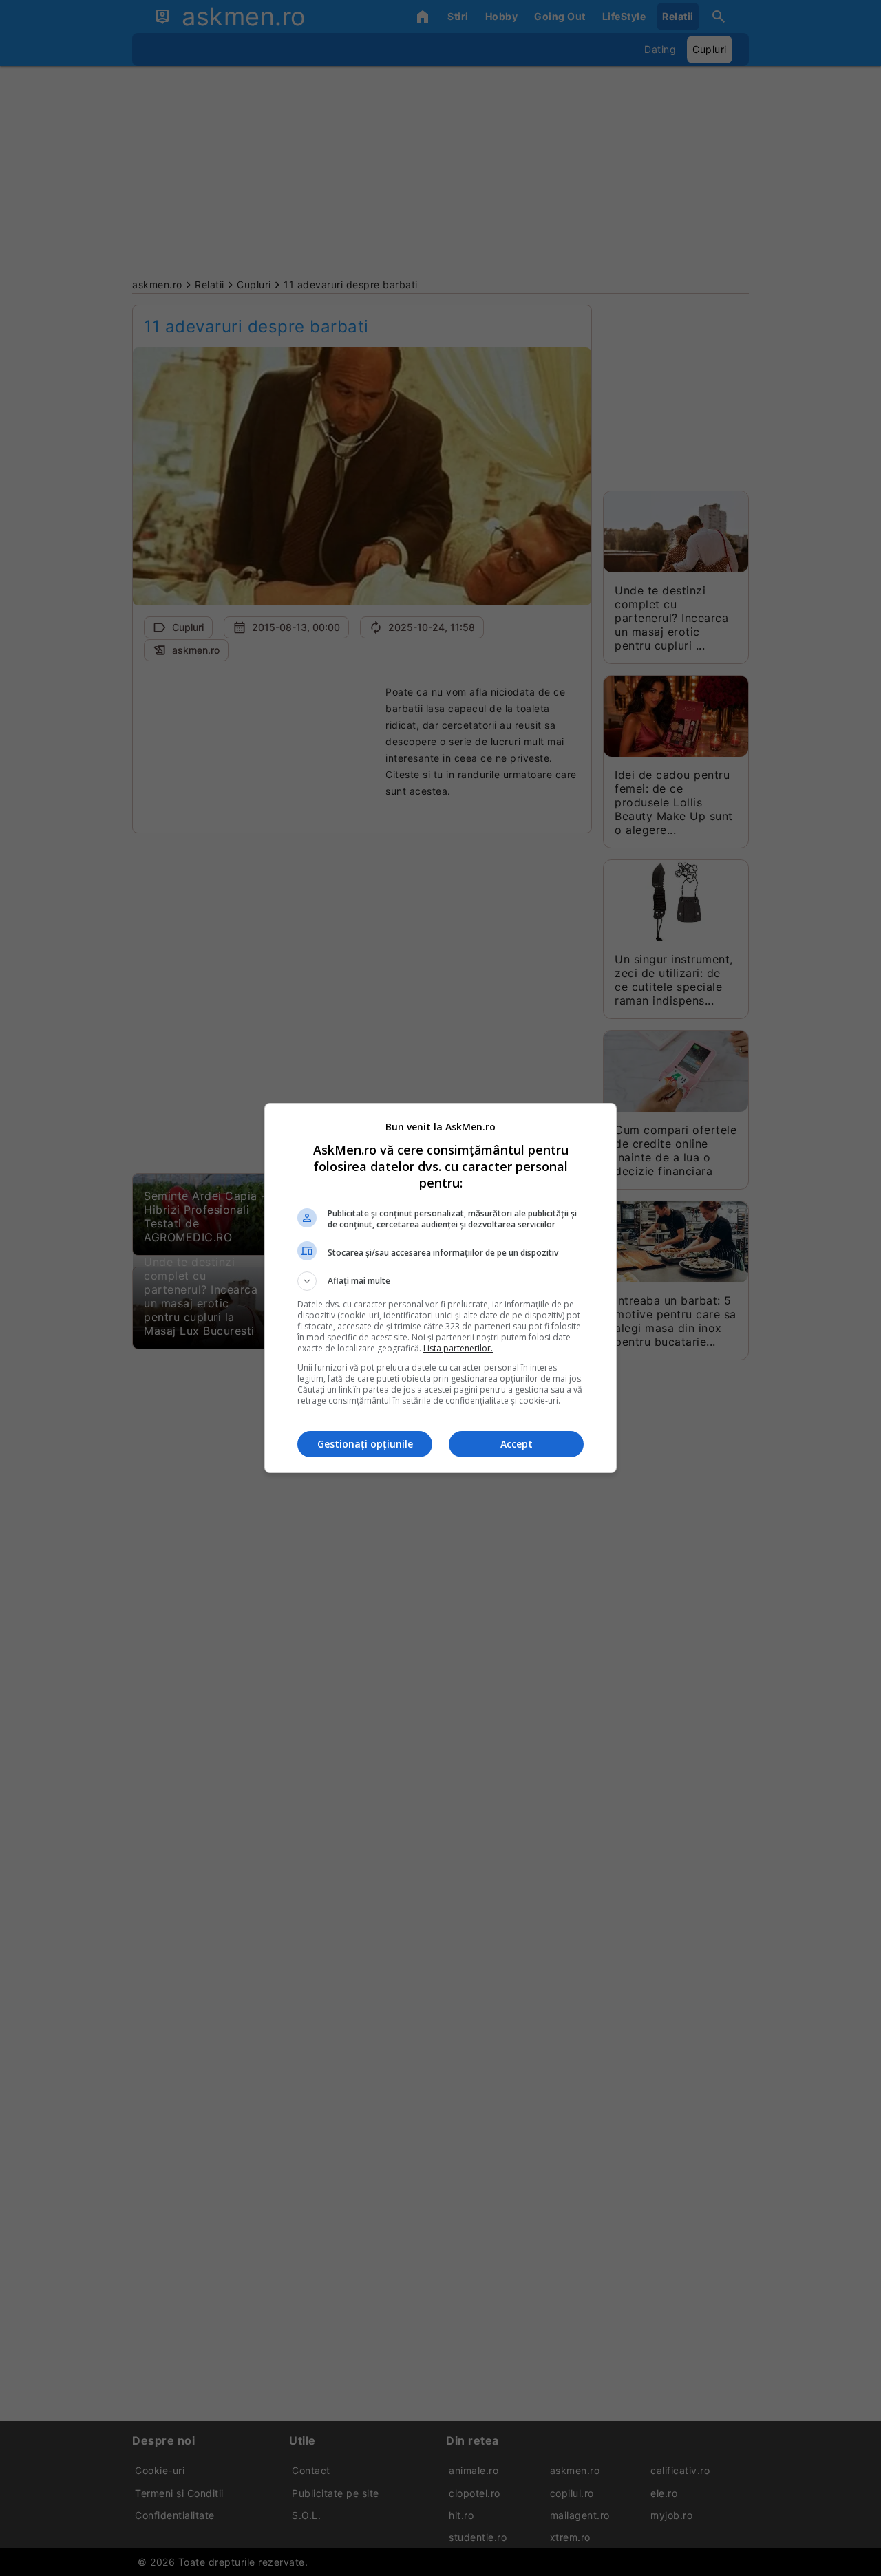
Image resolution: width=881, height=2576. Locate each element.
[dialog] (440, 1288)
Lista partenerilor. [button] (458, 1348)
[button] (440, 1281)
